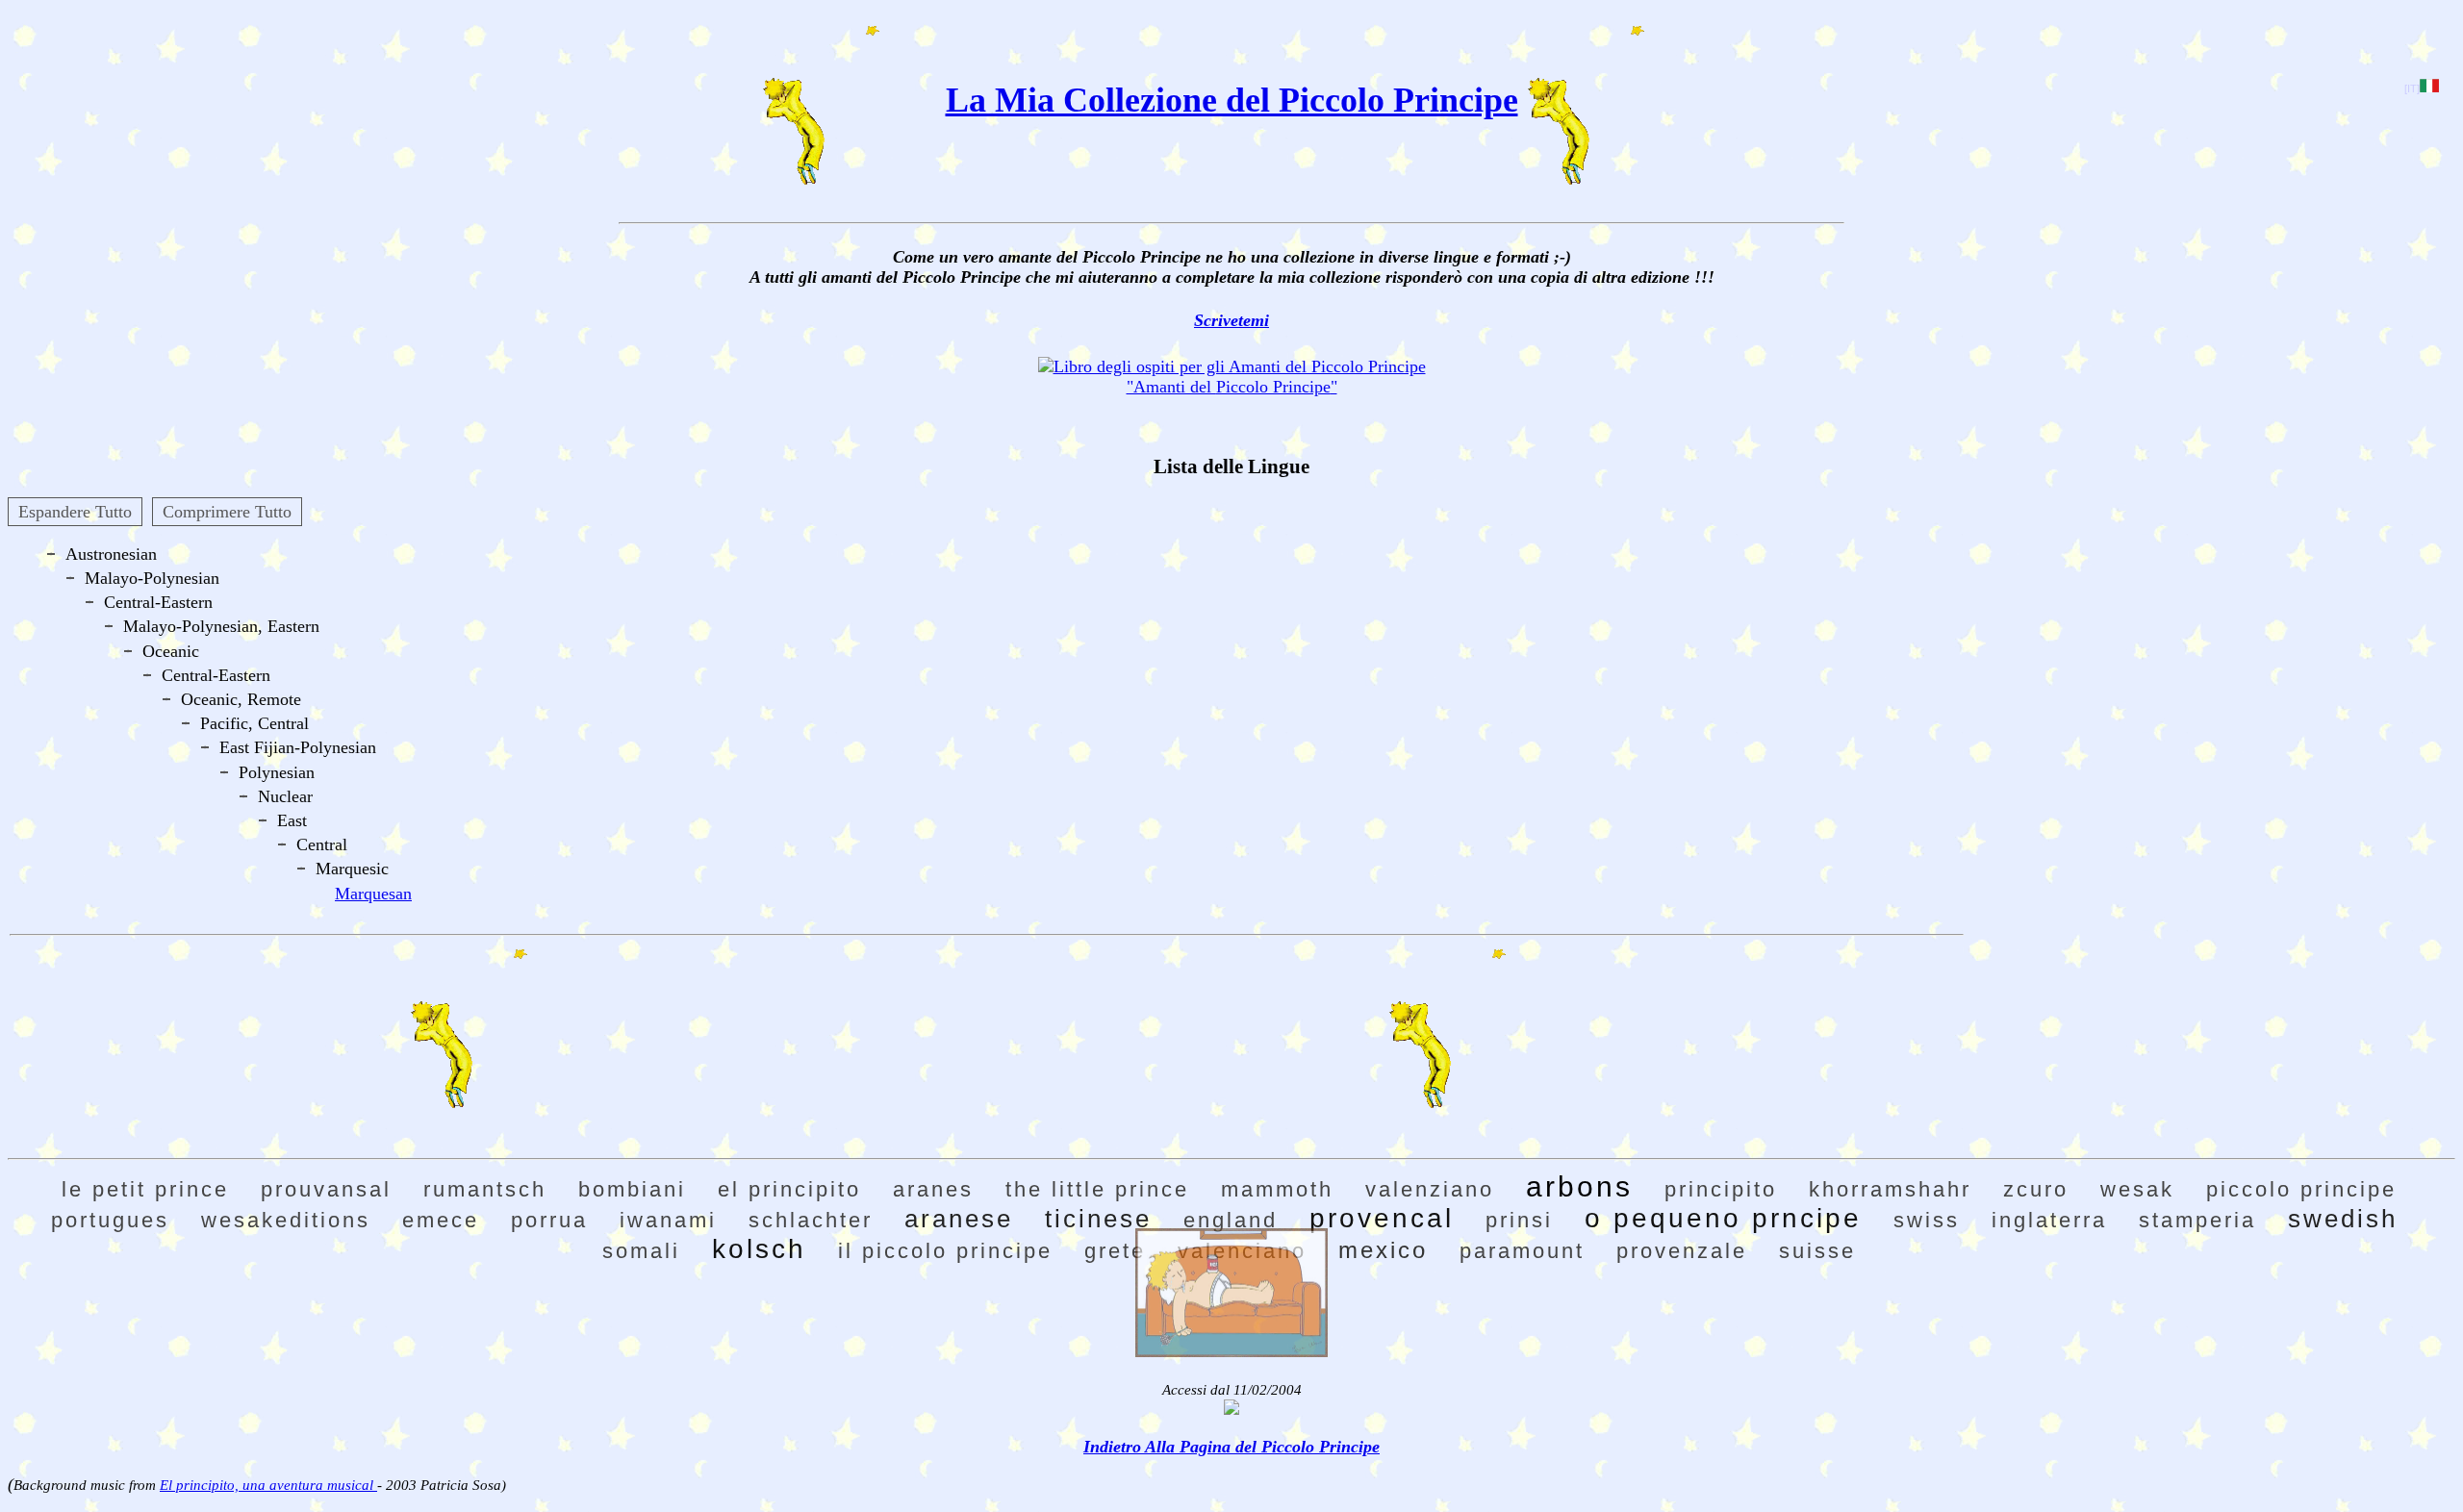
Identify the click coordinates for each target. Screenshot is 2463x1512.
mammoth (1277, 1189)
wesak (2137, 1189)
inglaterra (2049, 1220)
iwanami (668, 1220)
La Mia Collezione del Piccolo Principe (1232, 100)
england (1231, 1220)
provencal (1382, 1218)
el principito (789, 1189)
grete (1115, 1251)
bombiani (632, 1189)
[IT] (2412, 88)
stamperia (2197, 1220)
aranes (933, 1189)
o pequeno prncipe (1723, 1218)
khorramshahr (1890, 1189)
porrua (549, 1220)
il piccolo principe (945, 1251)
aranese (959, 1219)
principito (1721, 1189)
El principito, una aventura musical (268, 1485)
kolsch (759, 1249)
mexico (1383, 1250)
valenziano (1430, 1189)
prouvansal (326, 1189)
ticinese (1098, 1219)
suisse (1817, 1251)
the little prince (1097, 1189)
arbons (1579, 1186)
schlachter (811, 1220)
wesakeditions (286, 1220)
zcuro (2036, 1189)
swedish (2343, 1219)
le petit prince (145, 1189)
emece (441, 1220)
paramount (1522, 1251)
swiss (1927, 1220)
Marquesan (373, 894)
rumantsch (485, 1189)
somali (641, 1251)
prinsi (1519, 1220)
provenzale (1682, 1251)
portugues (110, 1220)
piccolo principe (2301, 1189)
